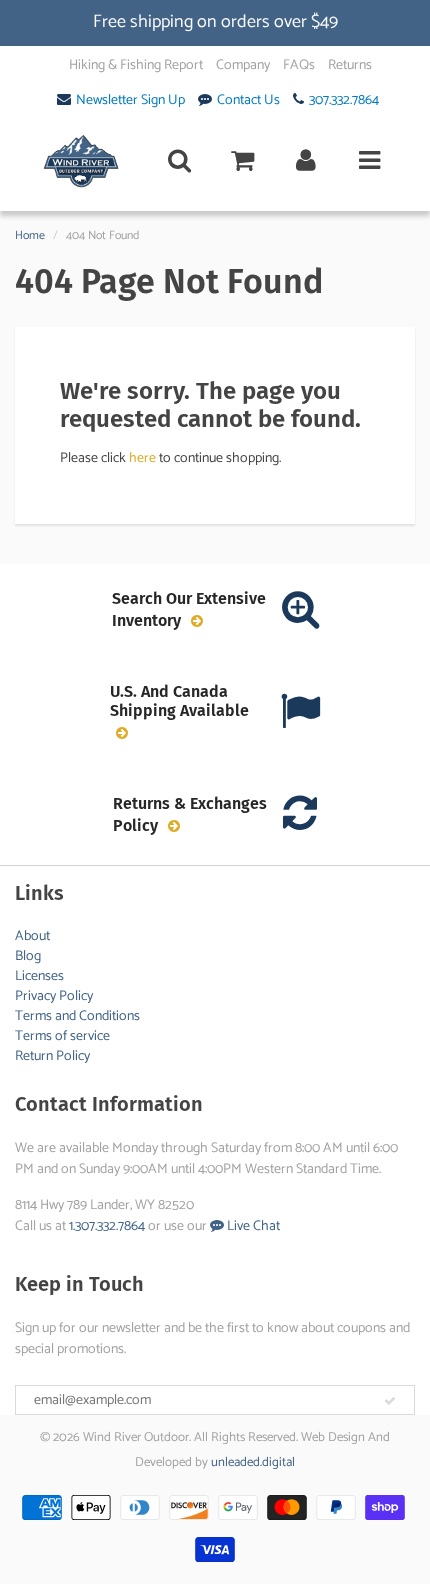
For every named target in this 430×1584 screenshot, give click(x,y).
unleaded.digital (253, 1462)
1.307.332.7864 (107, 1226)
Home (30, 235)
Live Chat (252, 1226)
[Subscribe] (390, 1401)
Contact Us (248, 101)
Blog (28, 956)
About (32, 936)
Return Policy (52, 1056)
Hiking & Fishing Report (136, 66)
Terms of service (62, 1036)
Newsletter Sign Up (130, 101)
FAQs (299, 66)
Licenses (39, 976)
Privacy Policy (54, 996)
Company (243, 66)
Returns (350, 66)
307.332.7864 (344, 101)
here (142, 458)
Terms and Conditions (77, 1016)
